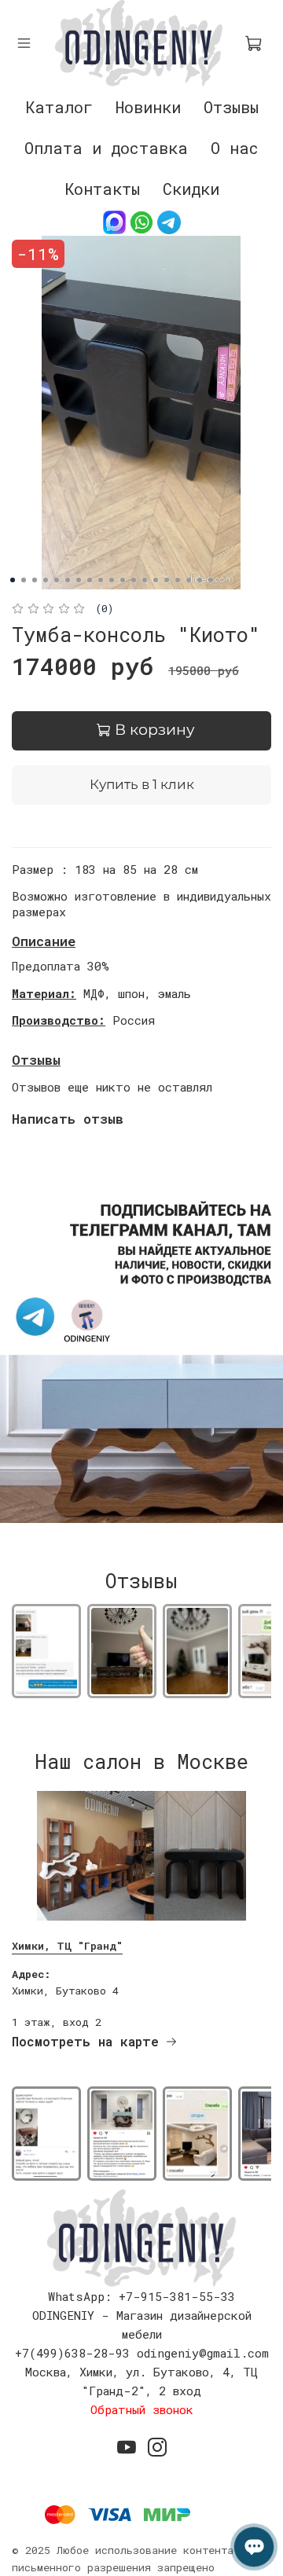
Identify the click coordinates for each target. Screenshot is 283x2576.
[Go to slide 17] (189, 580)
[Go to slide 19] (211, 580)
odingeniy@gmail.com (203, 2353)
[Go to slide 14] (156, 580)
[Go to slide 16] (178, 580)
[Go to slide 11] (123, 580)
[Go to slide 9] (101, 580)
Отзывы (231, 107)
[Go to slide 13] (145, 580)
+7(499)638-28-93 (72, 2353)
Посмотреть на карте (85, 2041)
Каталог (59, 107)
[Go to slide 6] (68, 580)
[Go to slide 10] (112, 580)
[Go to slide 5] (57, 580)
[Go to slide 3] (35, 580)
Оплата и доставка (106, 148)
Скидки (191, 189)
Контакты (102, 189)
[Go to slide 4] (46, 580)
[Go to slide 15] (167, 580)
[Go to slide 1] (13, 580)
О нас (235, 148)
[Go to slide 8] (90, 580)
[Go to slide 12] (134, 580)
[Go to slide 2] (24, 580)
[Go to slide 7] (79, 580)
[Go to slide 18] (200, 580)
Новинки (148, 107)
